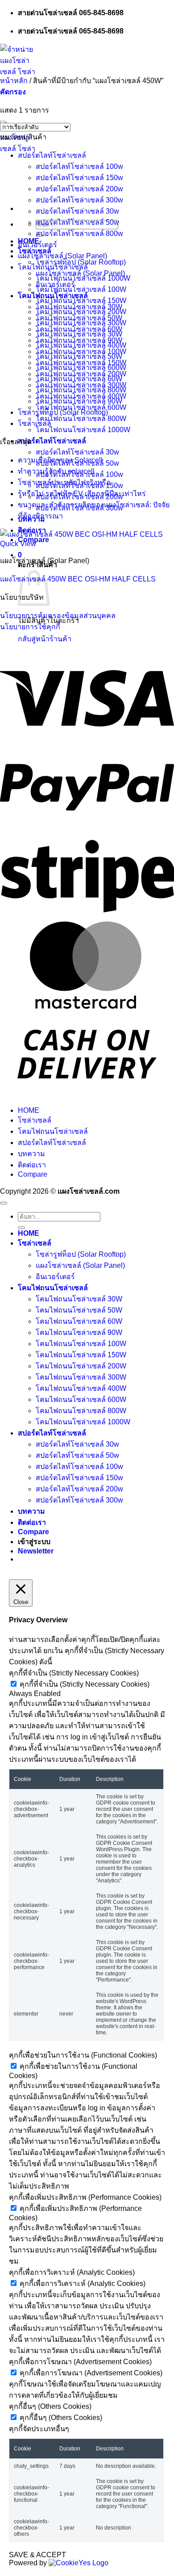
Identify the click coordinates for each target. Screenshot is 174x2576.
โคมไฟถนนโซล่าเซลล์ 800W (81, 419)
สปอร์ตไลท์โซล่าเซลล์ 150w (79, 178)
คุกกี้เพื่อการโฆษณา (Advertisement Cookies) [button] (80, 2362)
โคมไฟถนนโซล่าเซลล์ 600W (81, 368)
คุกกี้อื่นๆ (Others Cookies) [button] (50, 2406)
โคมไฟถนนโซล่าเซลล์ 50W (79, 356)
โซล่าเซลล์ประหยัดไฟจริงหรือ (64, 482)
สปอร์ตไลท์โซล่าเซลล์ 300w (79, 200)
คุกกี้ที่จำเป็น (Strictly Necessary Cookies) (85, 1684)
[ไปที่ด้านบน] (4, 1203)
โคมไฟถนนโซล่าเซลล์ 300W (81, 323)
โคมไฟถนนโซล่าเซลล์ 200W (81, 312)
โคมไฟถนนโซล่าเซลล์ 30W (79, 334)
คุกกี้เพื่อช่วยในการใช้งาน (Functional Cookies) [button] (83, 2055)
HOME (29, 1110)
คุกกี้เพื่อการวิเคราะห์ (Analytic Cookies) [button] (72, 2272)
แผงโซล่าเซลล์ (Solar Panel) (62, 256)
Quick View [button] (18, 544)
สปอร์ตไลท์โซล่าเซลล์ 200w (79, 189)
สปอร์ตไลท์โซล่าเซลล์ (52, 441)
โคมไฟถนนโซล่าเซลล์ (53, 267)
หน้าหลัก (14, 81)
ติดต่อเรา (32, 1165)
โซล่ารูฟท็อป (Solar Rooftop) (81, 262)
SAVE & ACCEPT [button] (37, 2555)
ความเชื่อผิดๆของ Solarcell (60, 460)
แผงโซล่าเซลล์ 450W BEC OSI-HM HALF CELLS (78, 579)
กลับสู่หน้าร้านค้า (45, 639)
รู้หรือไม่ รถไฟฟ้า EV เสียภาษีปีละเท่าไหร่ (82, 494)
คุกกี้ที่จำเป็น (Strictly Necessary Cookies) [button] (74, 1673)
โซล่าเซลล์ (35, 423)
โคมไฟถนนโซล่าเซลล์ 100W (81, 289)
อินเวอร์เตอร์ (37, 245)
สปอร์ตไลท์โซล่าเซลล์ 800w (79, 234)
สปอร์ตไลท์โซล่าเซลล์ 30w (77, 452)
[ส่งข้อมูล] (21, 1228)
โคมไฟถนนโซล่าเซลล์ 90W (79, 401)
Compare (33, 1174)
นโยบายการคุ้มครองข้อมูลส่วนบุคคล (58, 616)
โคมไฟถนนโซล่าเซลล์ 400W (81, 345)
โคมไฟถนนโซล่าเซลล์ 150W (81, 301)
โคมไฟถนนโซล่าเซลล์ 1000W (83, 430)
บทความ (31, 1154)
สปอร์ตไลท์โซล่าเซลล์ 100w (79, 166)
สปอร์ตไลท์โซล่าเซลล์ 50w (77, 222)
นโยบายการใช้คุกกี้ (30, 627)
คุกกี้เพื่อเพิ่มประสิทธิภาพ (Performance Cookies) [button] (85, 2197)
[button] (13, 92)
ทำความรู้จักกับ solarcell (56, 471)
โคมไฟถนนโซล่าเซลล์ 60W (79, 379)
